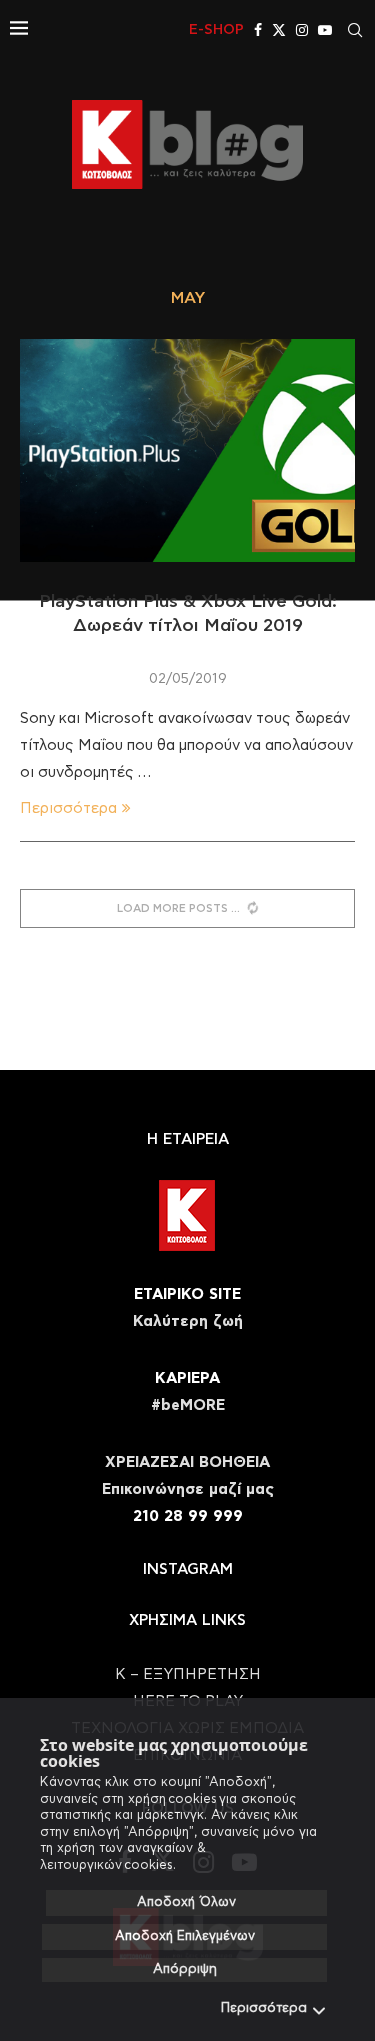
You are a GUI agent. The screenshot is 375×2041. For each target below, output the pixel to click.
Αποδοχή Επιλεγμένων (185, 1936)
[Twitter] (279, 30)
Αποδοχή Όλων (186, 1902)
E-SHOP (216, 30)
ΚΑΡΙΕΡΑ (187, 1378)
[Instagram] (302, 30)
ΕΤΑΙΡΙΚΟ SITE (187, 1294)
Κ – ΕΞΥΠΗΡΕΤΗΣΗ (188, 1674)
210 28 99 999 (188, 1516)
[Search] (355, 30)
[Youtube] (325, 30)
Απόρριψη (185, 1969)
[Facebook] (258, 30)
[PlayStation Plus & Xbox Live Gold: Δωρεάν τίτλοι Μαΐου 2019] (187, 450)
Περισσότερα (264, 2008)
